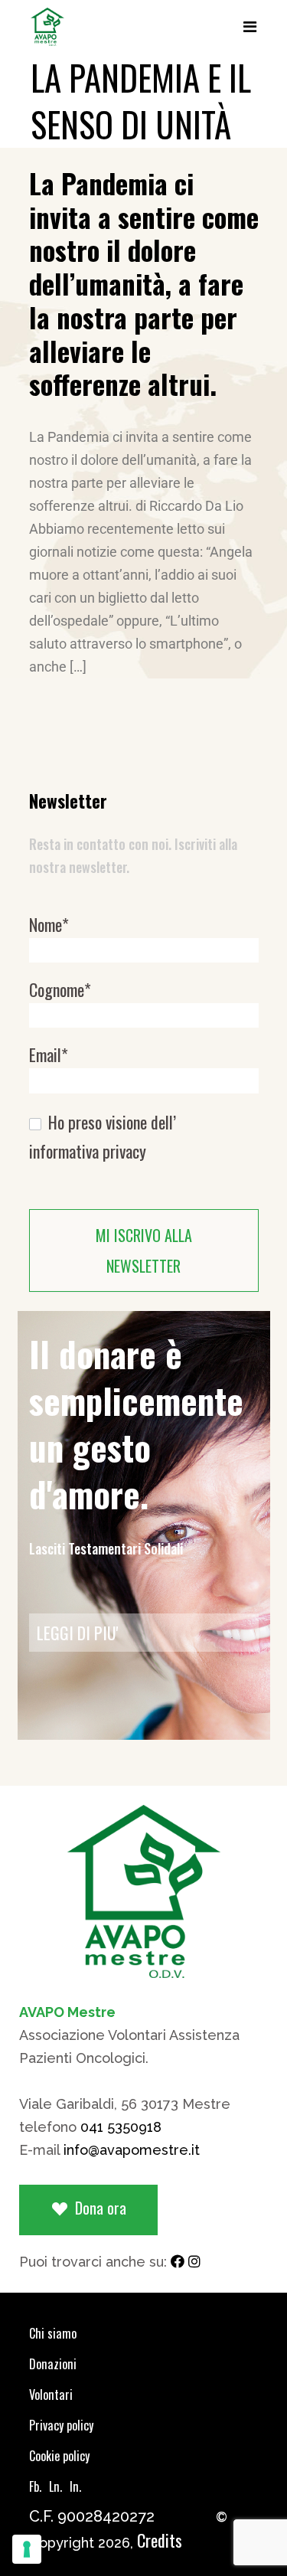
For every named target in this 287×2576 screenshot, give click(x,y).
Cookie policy (59, 2456)
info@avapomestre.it (132, 2150)
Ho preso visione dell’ (103, 1137)
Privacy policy (61, 2425)
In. (75, 2486)
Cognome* (60, 990)
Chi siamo (53, 2333)
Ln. (55, 2486)
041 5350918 (121, 2127)
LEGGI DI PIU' (78, 1633)
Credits (160, 2540)
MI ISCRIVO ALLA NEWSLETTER (144, 1250)
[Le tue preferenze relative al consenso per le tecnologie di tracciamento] (27, 2549)
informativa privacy (88, 1151)
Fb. (35, 2486)
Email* (49, 1055)
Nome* (49, 925)
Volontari (51, 2395)
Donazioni (53, 2364)
